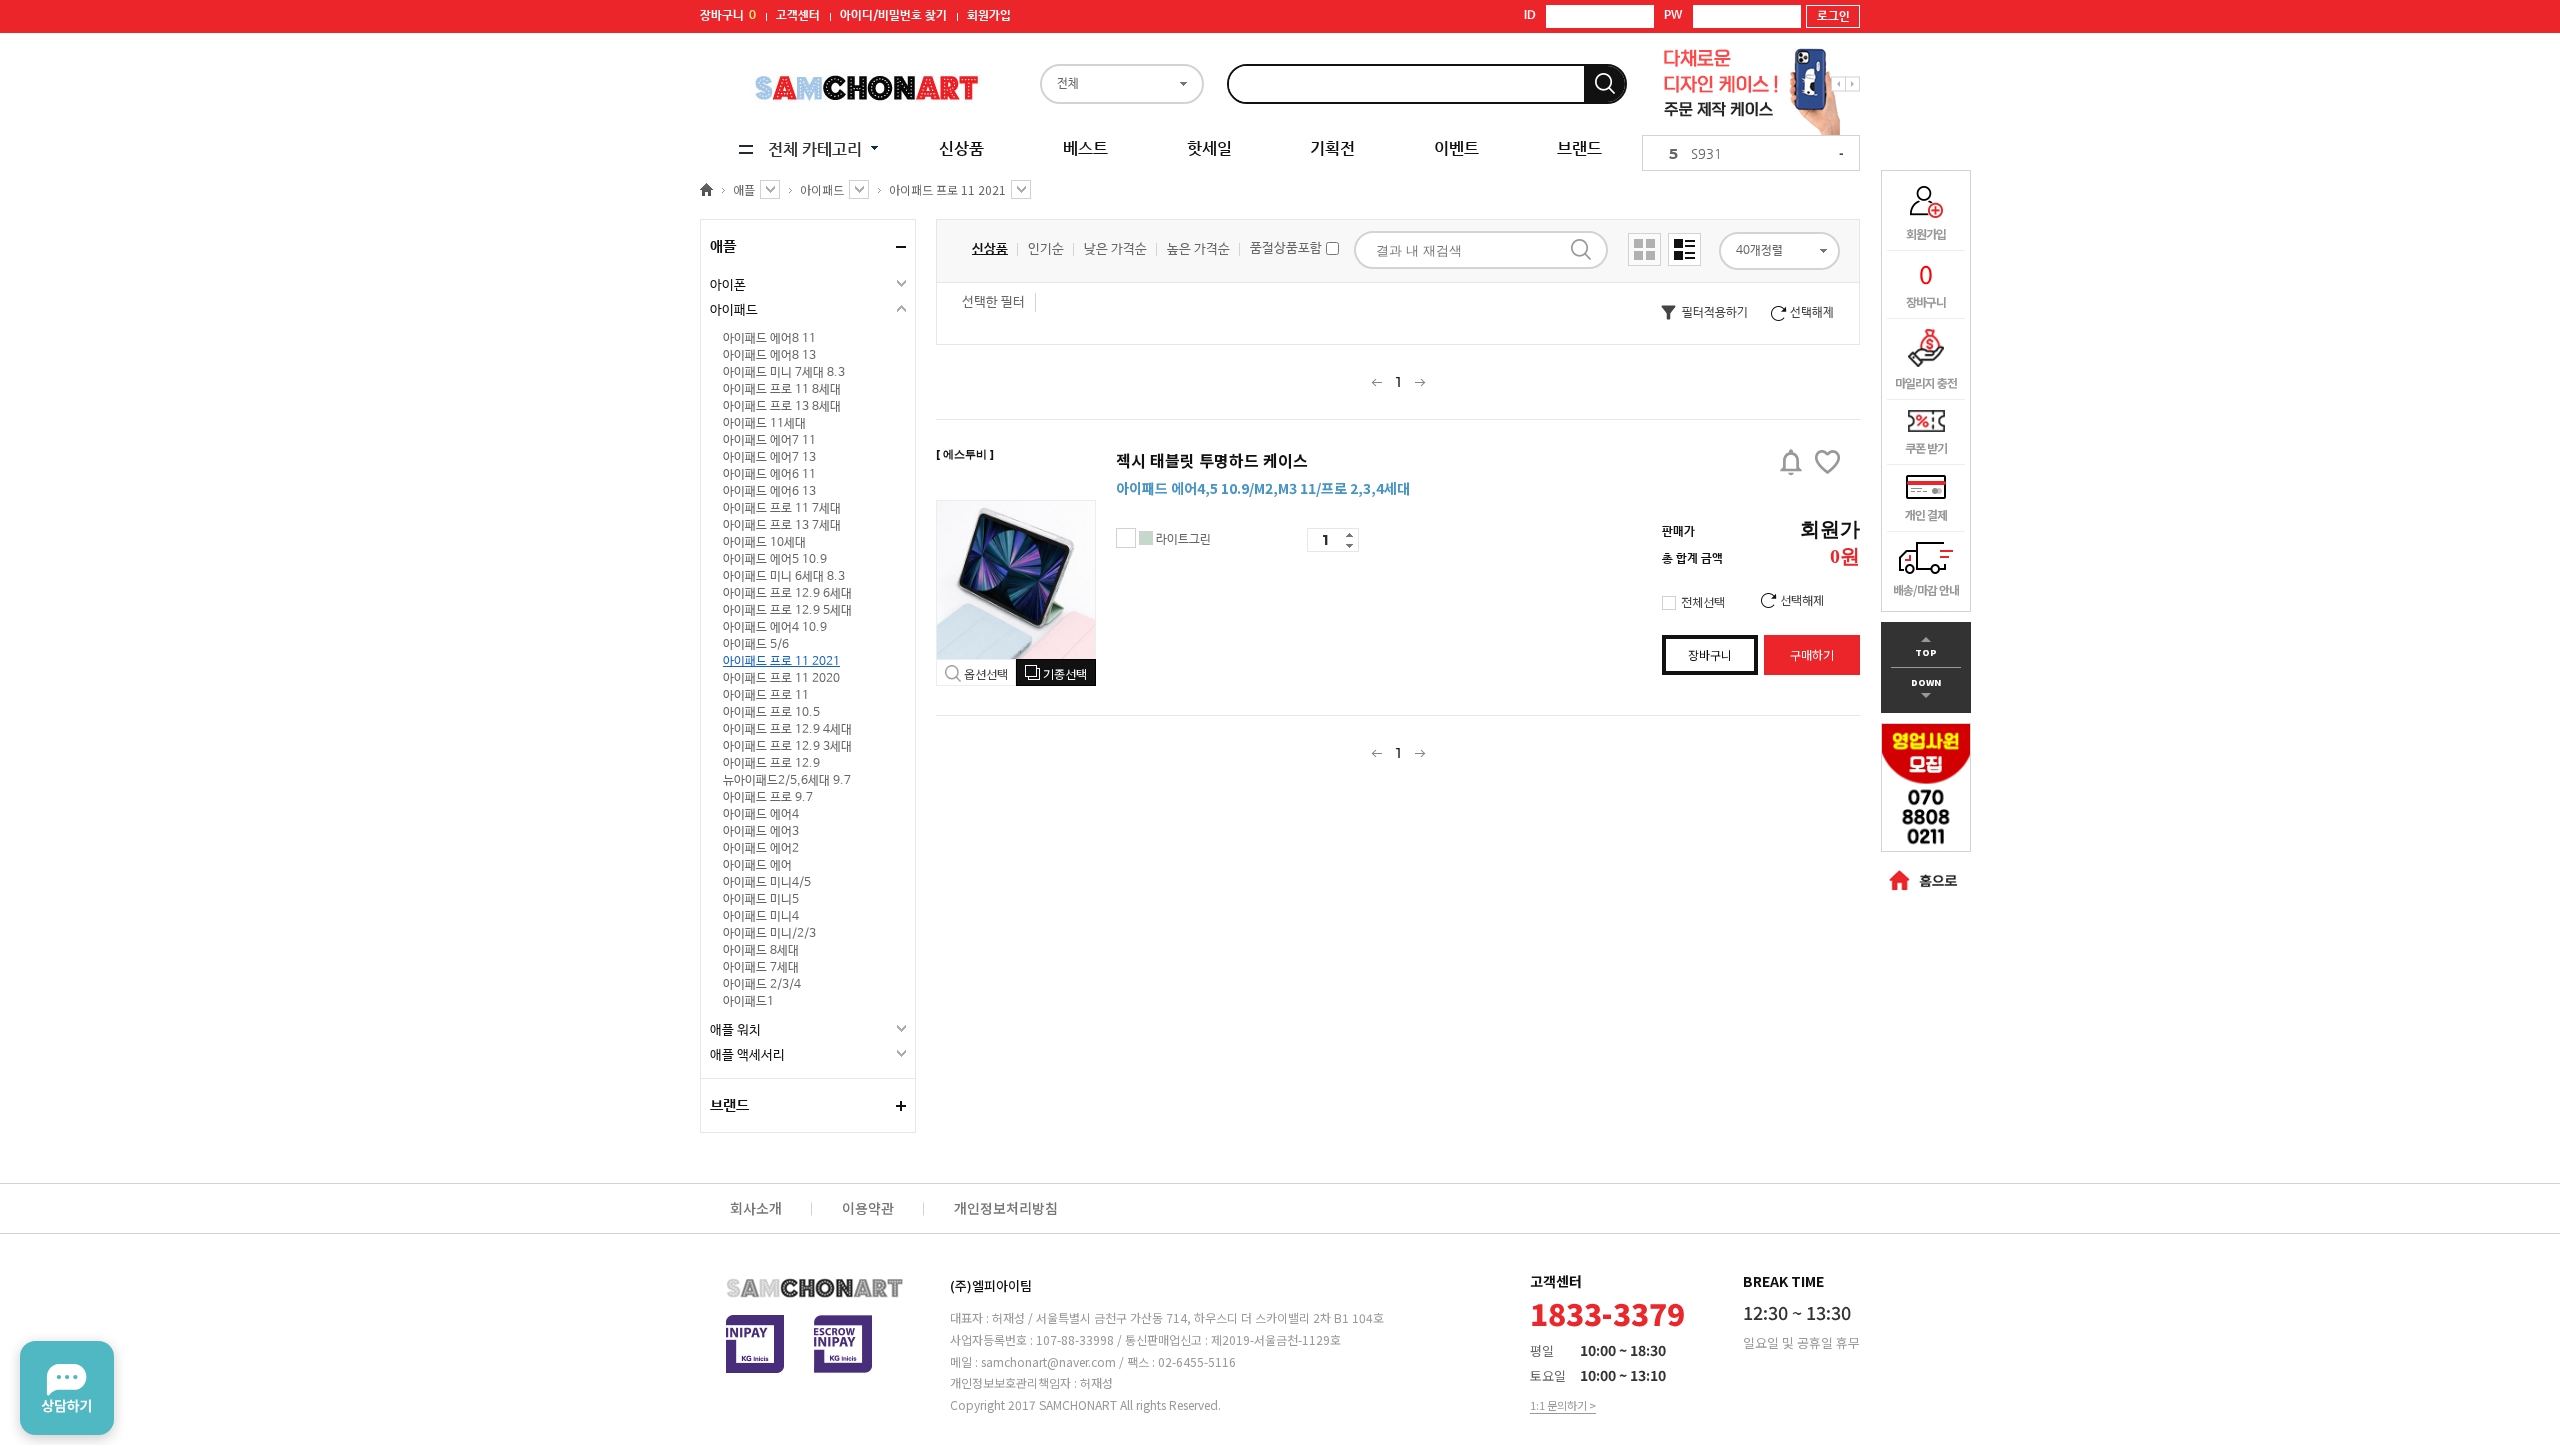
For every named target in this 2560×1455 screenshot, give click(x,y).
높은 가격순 (1198, 249)
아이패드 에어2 (761, 849)
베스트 (1085, 148)
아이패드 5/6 (756, 645)
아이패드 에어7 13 (769, 458)
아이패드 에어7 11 (769, 441)
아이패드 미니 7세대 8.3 (784, 373)
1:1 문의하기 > (1563, 1405)
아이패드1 (748, 1002)
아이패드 (734, 310)
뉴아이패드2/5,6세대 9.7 (787, 781)
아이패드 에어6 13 (769, 492)
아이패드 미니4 (761, 917)
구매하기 (1812, 654)
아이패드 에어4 (761, 815)
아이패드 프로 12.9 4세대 (787, 730)
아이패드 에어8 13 (769, 356)
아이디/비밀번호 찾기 (893, 16)
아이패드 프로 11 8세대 (782, 390)
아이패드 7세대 (761, 968)
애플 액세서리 (747, 1055)
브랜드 (1579, 148)
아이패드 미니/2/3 (769, 934)
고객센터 (798, 16)
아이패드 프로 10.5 (771, 713)
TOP (1926, 643)
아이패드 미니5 (761, 900)
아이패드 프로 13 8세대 (782, 407)
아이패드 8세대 (761, 951)
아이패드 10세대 (764, 543)
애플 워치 (735, 1030)
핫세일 (1209, 148)
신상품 (961, 148)
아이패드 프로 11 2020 (781, 679)
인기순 (1046, 249)
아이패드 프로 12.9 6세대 (787, 594)
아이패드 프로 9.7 (768, 798)
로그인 (1833, 17)
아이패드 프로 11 (766, 696)
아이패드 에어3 (761, 832)
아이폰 (728, 285)
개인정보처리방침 (1006, 1208)
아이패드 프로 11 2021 (781, 662)
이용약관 (868, 1208)
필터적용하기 (1703, 313)
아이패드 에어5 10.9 (775, 560)
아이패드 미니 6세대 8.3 (784, 577)
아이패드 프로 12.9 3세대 (787, 747)
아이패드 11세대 (764, 424)
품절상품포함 (1288, 248)
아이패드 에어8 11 (769, 339)
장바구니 (728, 16)
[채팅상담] (67, 1388)
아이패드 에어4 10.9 (775, 628)
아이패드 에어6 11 (769, 475)
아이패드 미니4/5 (767, 883)
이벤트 (1456, 148)
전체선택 (1703, 601)
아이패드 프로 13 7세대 (782, 526)
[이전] (1376, 382)
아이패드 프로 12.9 (771, 764)
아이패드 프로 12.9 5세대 (787, 611)
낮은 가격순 (1115, 249)
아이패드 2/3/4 (762, 985)
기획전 (1332, 148)
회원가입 (989, 16)
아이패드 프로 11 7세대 (782, 509)
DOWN (1926, 691)
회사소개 (756, 1208)
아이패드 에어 (757, 866)
